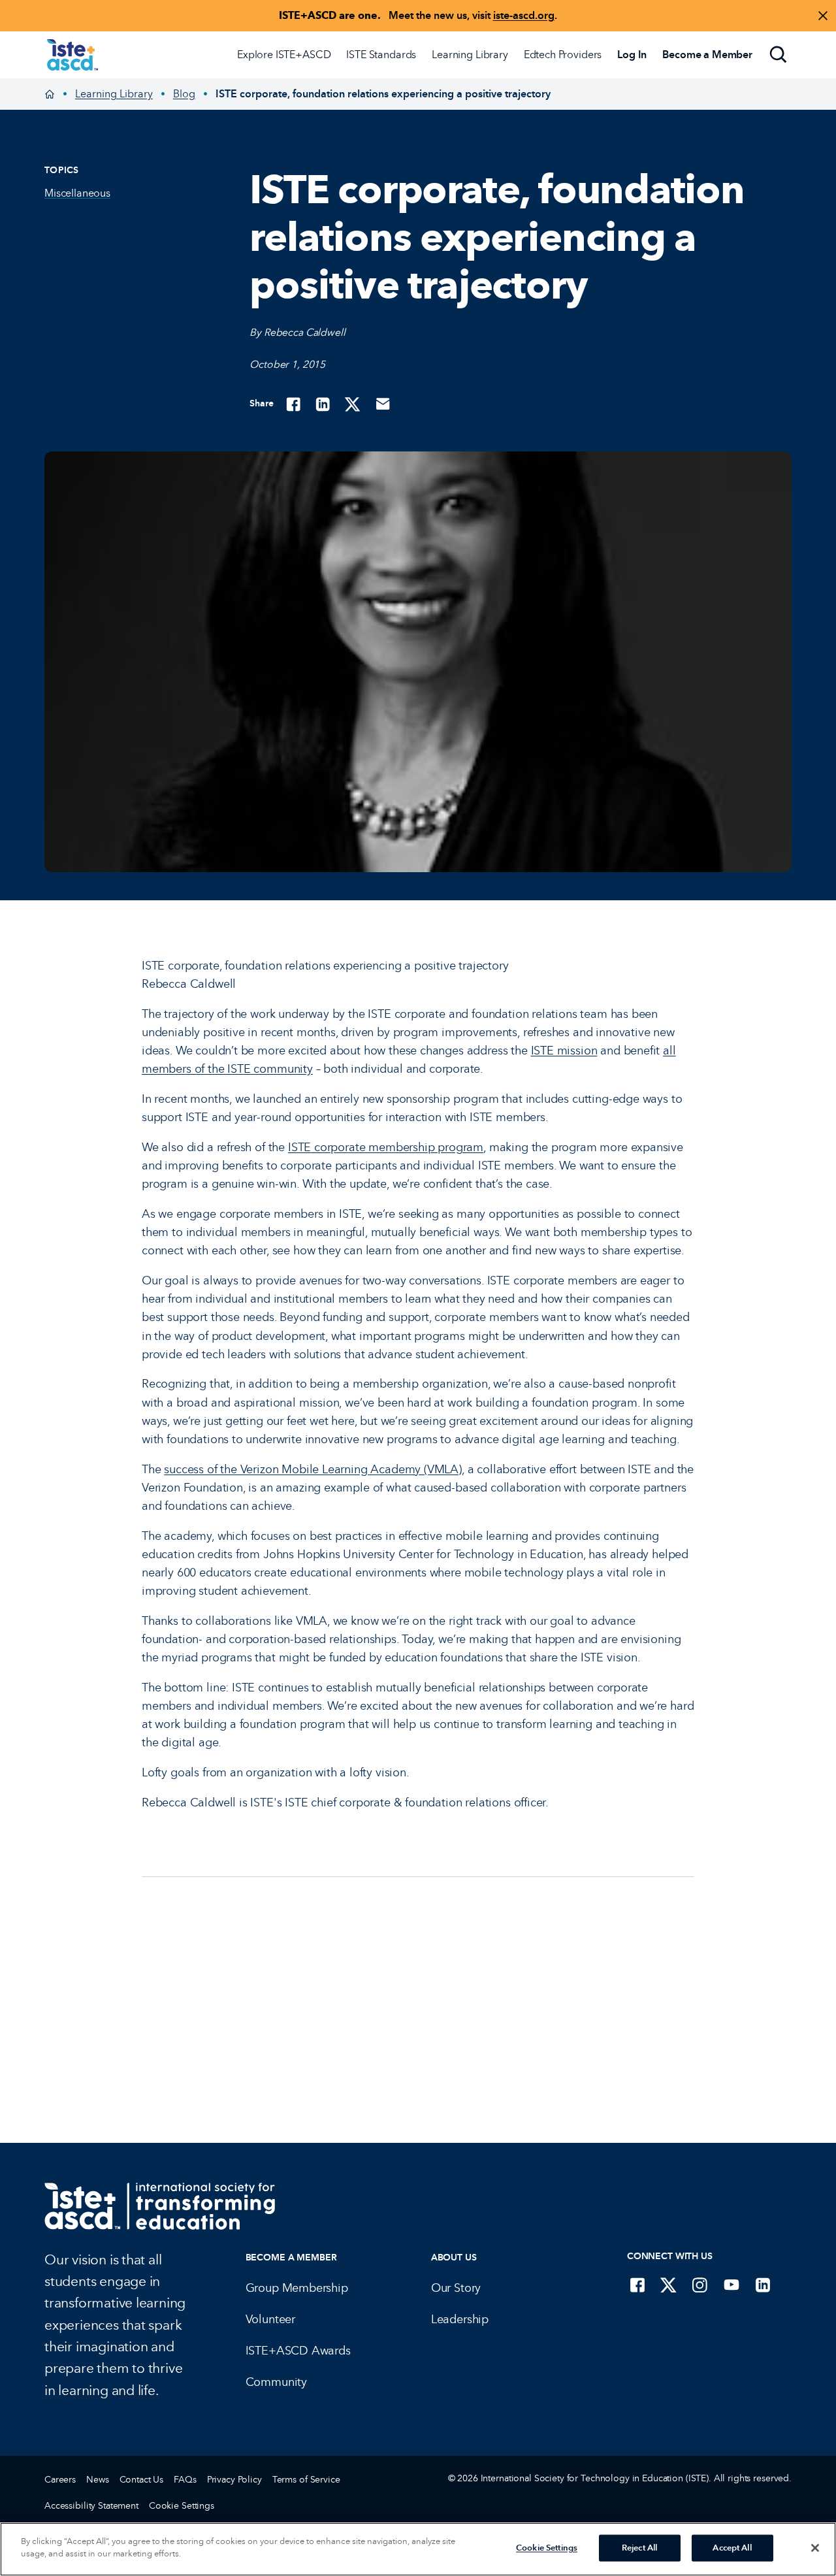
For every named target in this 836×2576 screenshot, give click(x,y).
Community (276, 2382)
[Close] (815, 2548)
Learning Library (470, 55)
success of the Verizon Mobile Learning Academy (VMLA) (313, 1469)
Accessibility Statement (91, 2506)
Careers (60, 2480)
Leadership (460, 2319)
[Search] (779, 55)
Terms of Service (306, 2480)
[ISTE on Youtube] (731, 2285)
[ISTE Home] (72, 55)
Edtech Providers (563, 55)
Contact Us (142, 2480)
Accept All (732, 2548)
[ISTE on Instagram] (700, 2285)
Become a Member (291, 2258)
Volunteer (270, 2319)
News (97, 2480)
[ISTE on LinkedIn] (763, 2285)
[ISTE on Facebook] (637, 2285)
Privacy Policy (234, 2480)
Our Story (456, 2288)
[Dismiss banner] (823, 16)
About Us (454, 2258)
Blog (184, 94)
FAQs (185, 2480)
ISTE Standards (381, 55)
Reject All (639, 2548)
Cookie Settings (182, 2506)
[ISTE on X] (669, 2285)
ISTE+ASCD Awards (298, 2351)
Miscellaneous (77, 193)
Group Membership (297, 2288)
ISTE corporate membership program (386, 1147)
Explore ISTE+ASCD (284, 55)
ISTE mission (564, 1051)
